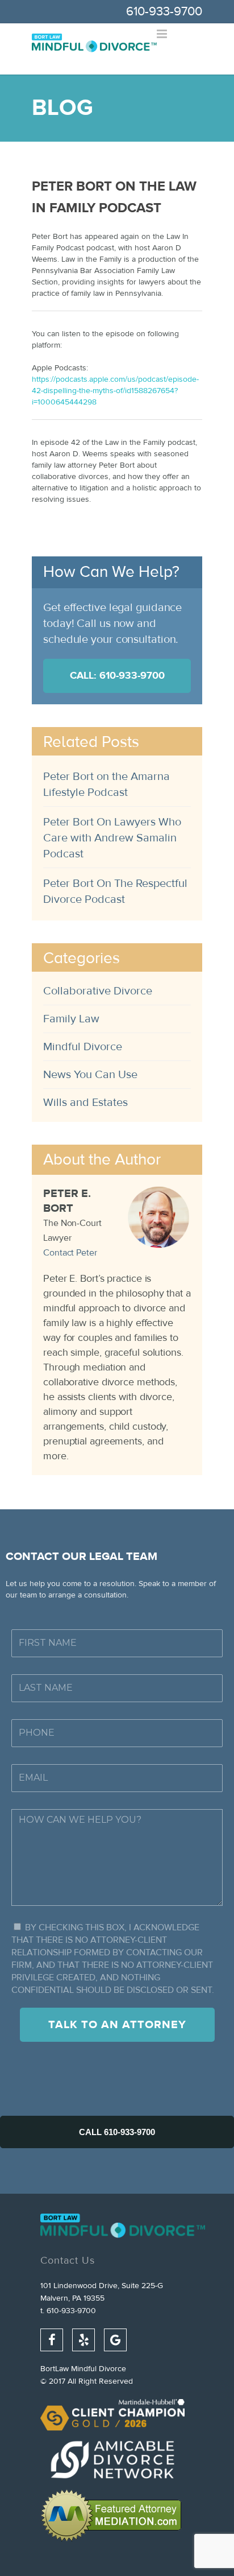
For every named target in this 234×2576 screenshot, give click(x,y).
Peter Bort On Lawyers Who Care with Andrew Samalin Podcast (112, 838)
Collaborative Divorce (98, 991)
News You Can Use (90, 1074)
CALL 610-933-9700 (117, 2132)
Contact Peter (70, 1253)
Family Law (71, 1019)
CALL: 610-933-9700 (117, 676)
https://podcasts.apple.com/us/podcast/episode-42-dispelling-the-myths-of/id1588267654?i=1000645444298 (115, 391)
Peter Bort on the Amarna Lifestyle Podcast (106, 784)
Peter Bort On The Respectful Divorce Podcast (115, 891)
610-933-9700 (164, 11)
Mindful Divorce (83, 1046)
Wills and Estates (85, 1102)
